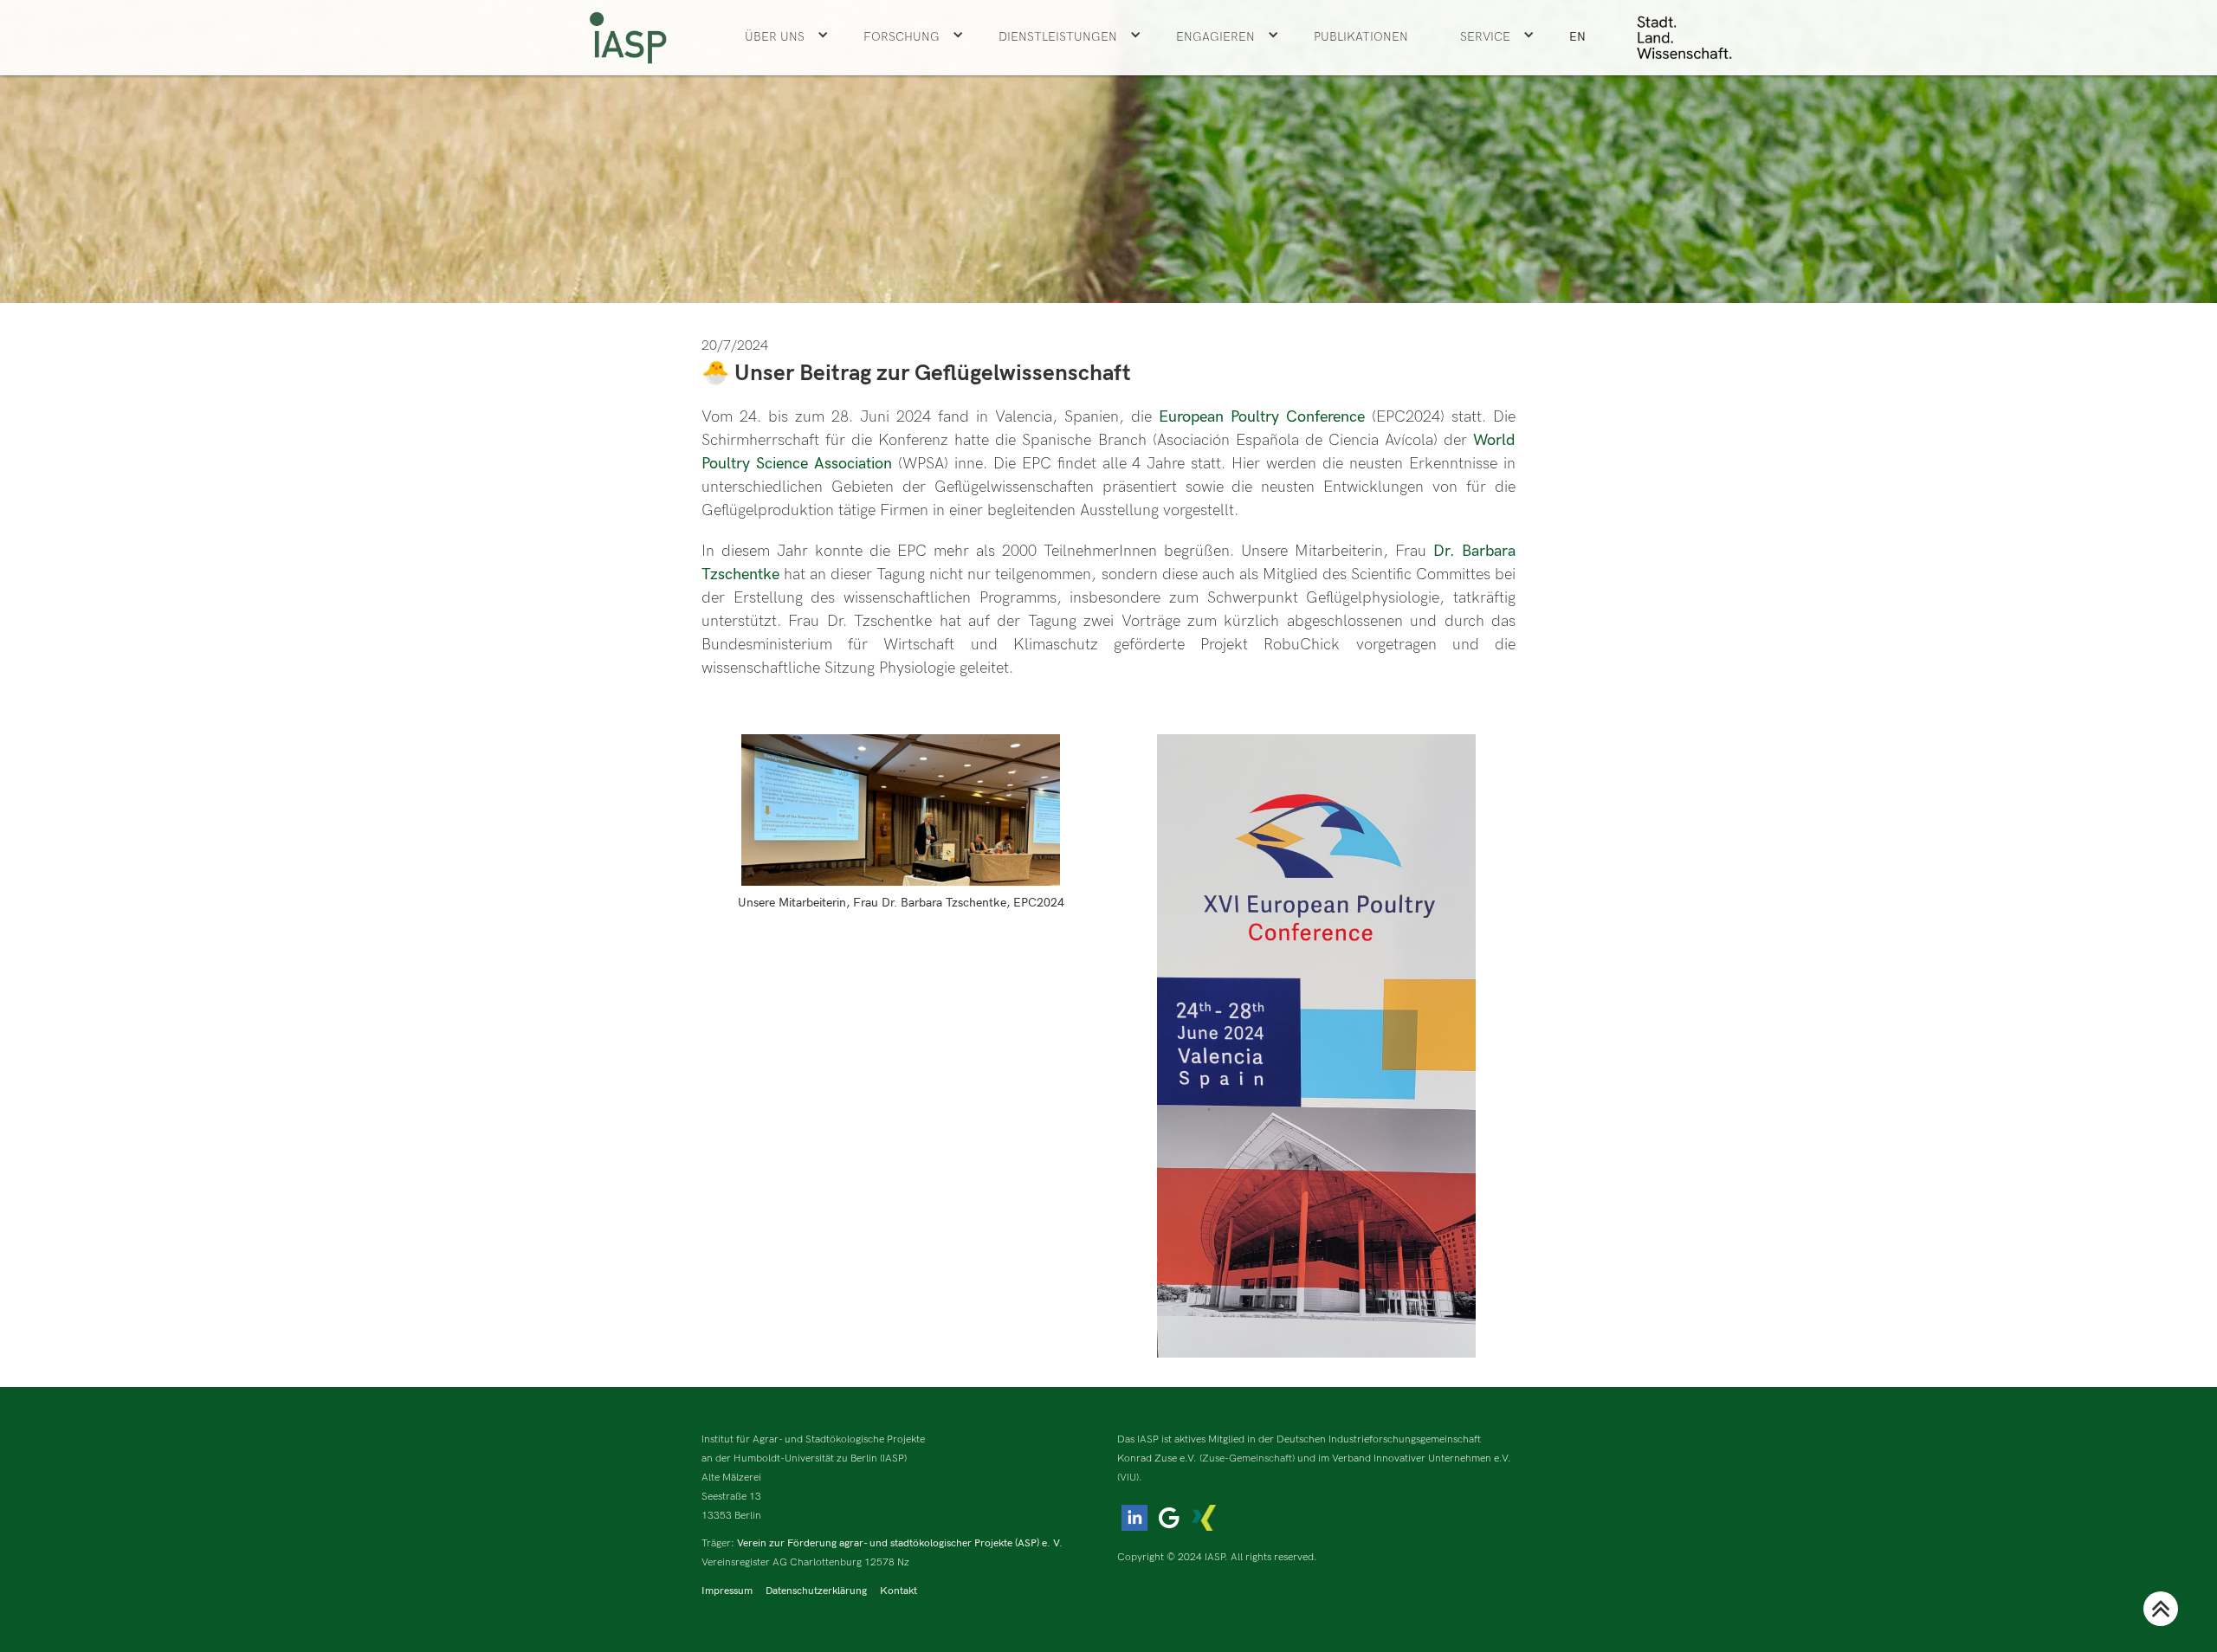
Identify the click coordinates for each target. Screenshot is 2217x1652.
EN (1577, 37)
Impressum (727, 1591)
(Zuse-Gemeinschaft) (1247, 1458)
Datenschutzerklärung (816, 1591)
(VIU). (1130, 1478)
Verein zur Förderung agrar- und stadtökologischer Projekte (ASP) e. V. (900, 1543)
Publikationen (1361, 37)
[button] (787, 37)
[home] (628, 38)
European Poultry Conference (1258, 417)
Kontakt (898, 1591)
